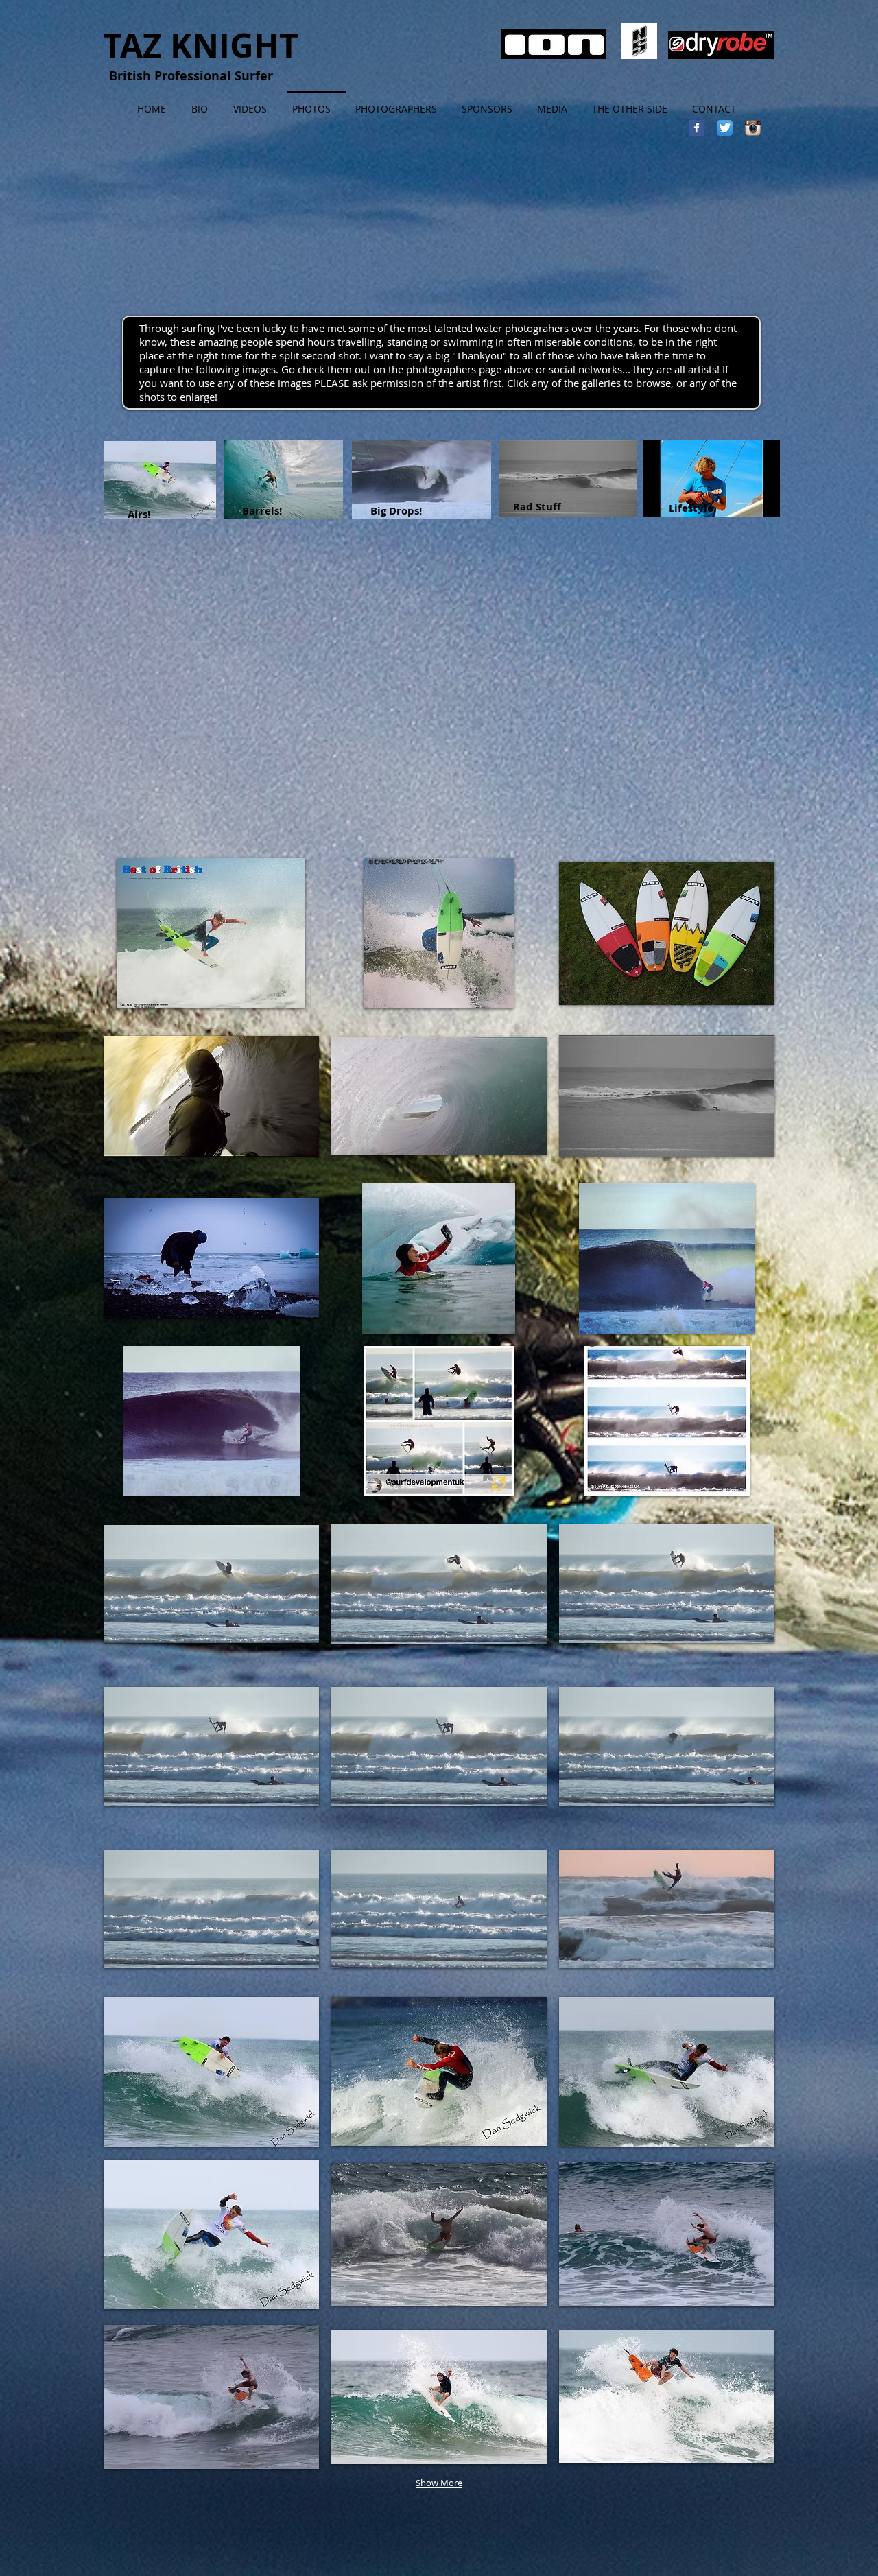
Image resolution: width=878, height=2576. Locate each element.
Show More (439, 2483)
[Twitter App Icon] (725, 128)
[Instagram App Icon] (753, 128)
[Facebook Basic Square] (697, 128)
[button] (211, 933)
